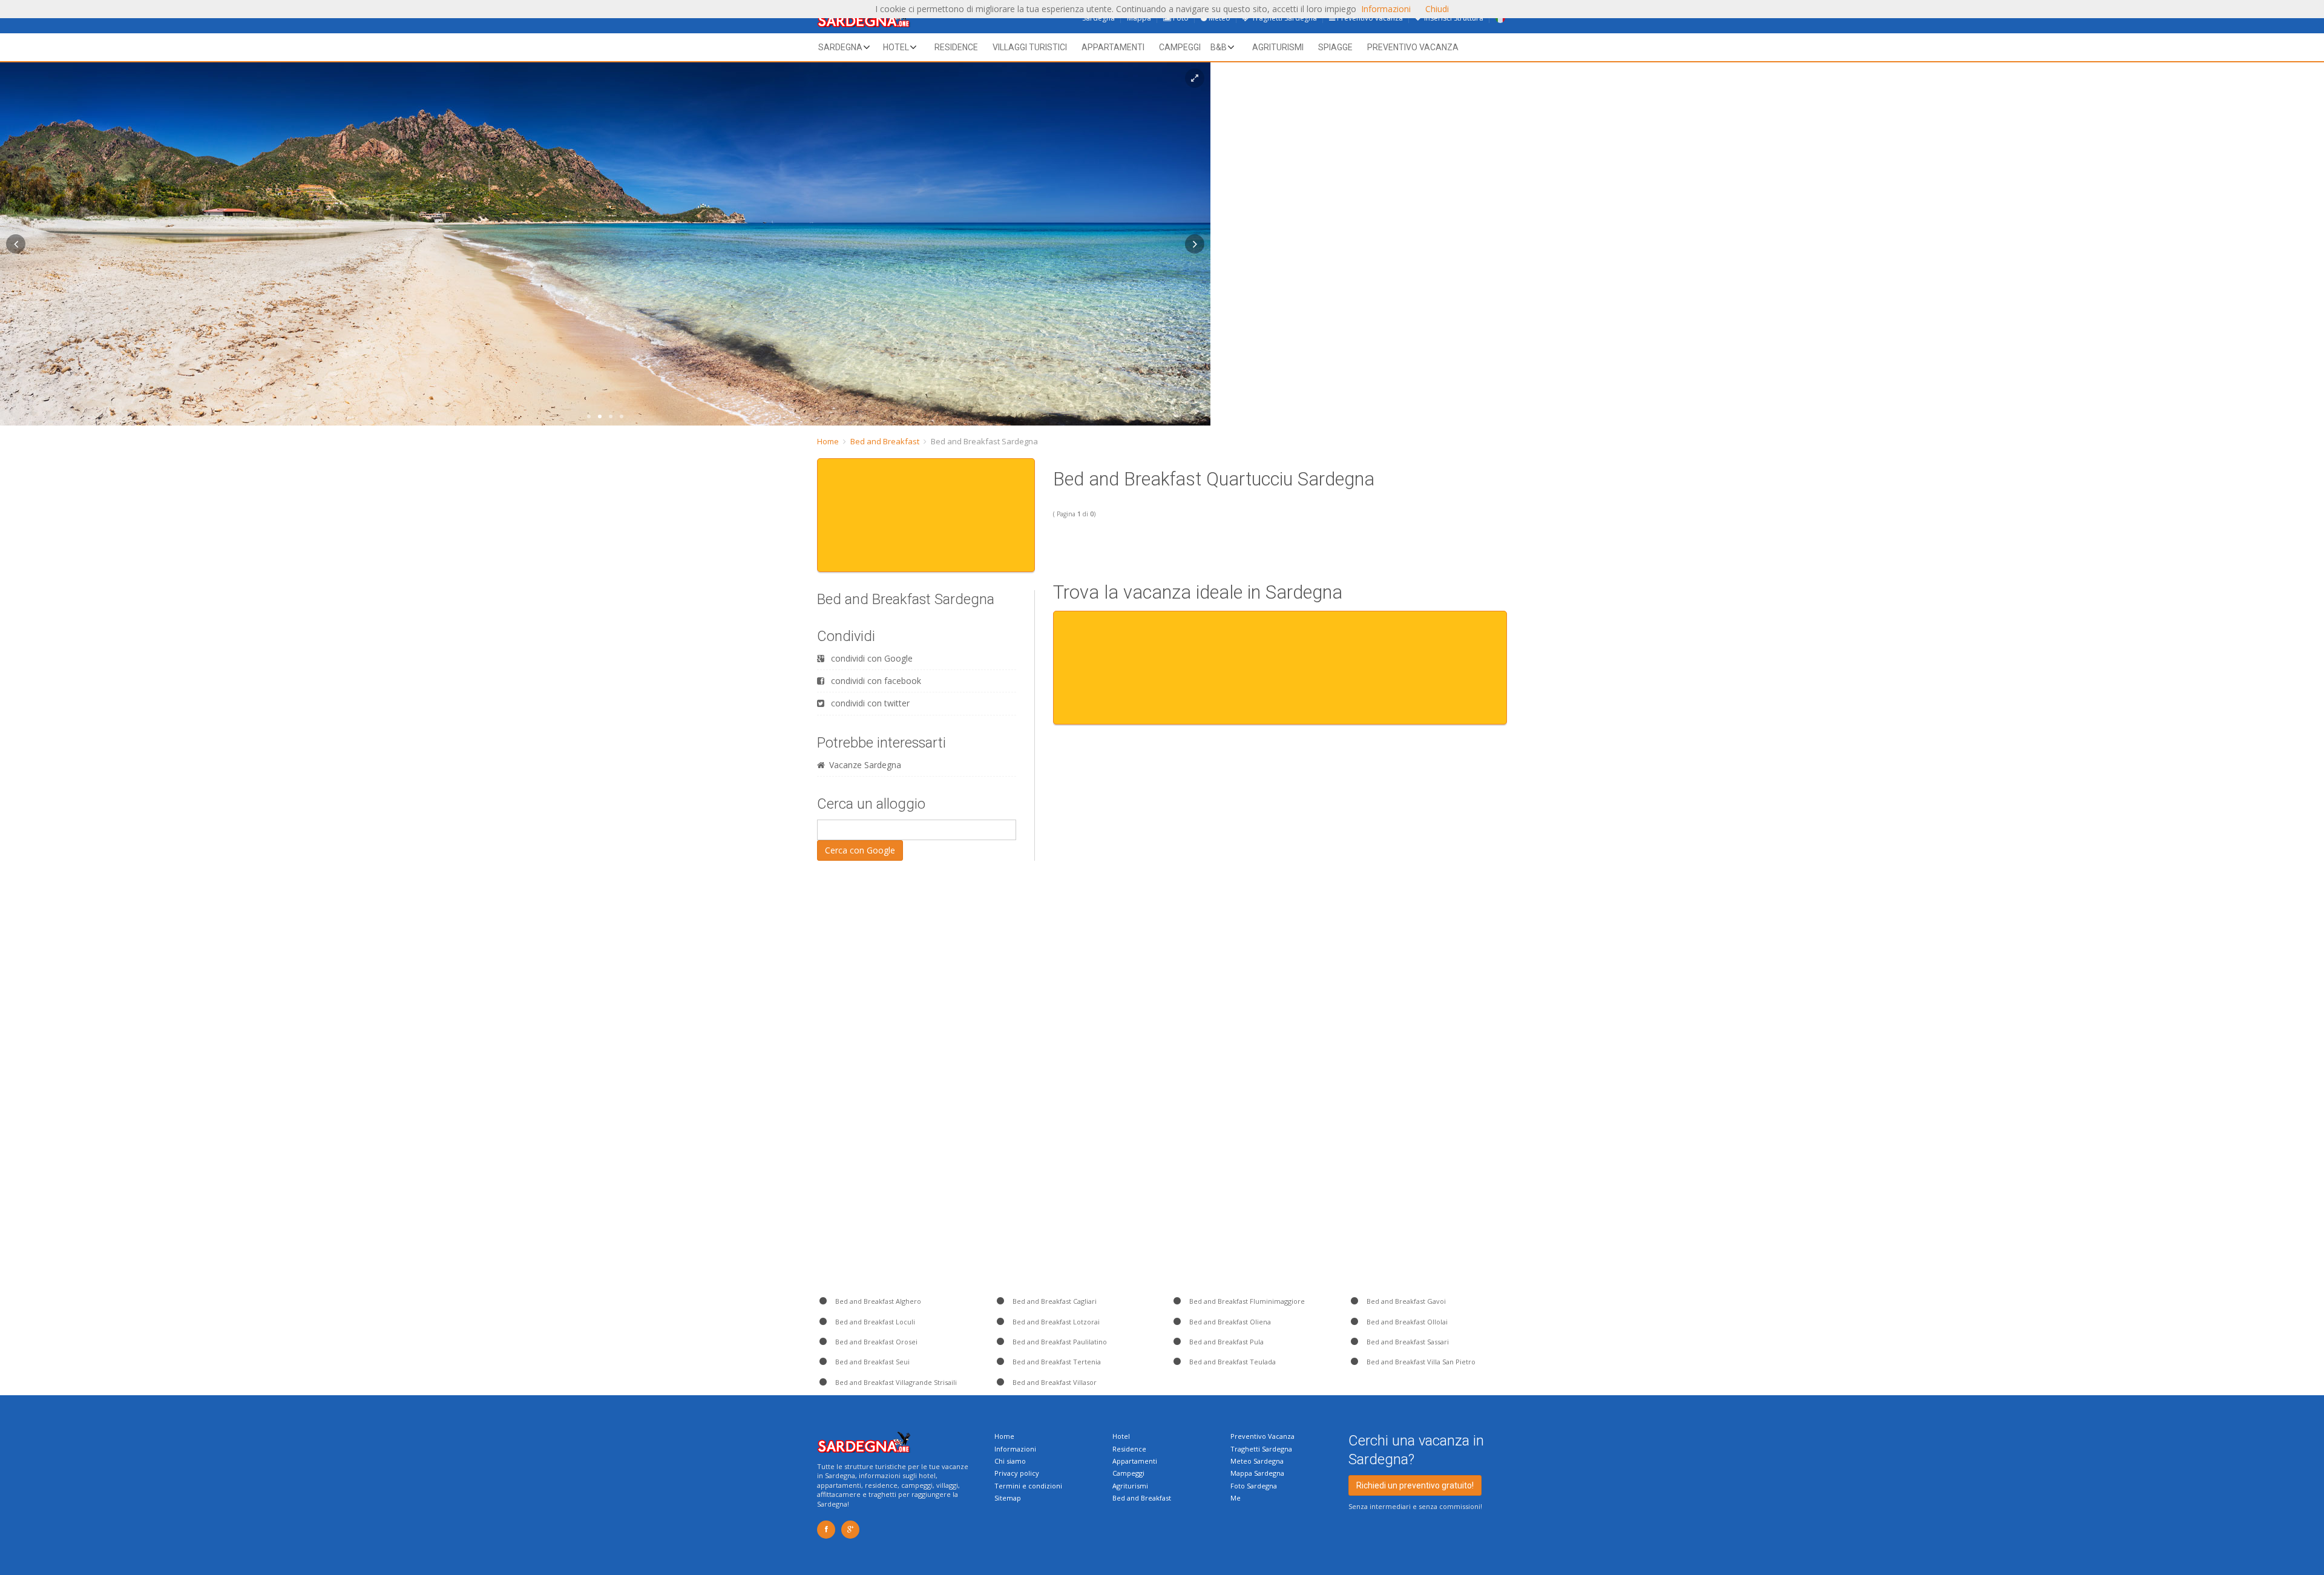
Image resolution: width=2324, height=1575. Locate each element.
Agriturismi (1278, 47)
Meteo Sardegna (1257, 1461)
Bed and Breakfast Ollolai (1406, 1322)
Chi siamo (1010, 1461)
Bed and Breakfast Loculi (874, 1322)
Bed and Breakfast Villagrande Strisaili (895, 1382)
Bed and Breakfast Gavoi (1405, 1301)
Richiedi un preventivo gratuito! (1415, 1485)
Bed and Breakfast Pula (1226, 1342)
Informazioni (1015, 1449)
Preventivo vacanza (1413, 47)
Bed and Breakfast (885, 441)
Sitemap (1008, 1498)
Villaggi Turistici (1030, 47)
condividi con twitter (869, 703)
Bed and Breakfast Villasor (1054, 1382)
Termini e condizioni (1028, 1486)
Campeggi (1180, 47)
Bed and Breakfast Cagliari (1054, 1301)
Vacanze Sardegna (865, 765)
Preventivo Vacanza (1262, 1436)
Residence (956, 47)
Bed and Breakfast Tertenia (1056, 1362)
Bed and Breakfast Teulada (1232, 1362)
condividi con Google (871, 658)
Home (828, 441)
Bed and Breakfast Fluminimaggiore (1246, 1301)
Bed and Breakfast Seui (871, 1362)
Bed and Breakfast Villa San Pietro (1420, 1362)
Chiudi (1437, 9)
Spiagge (1335, 47)
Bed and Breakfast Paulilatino (1059, 1342)
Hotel (896, 47)
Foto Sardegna (1254, 1486)
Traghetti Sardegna (1261, 1449)
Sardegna (840, 47)
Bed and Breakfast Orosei (875, 1342)
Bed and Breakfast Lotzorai (1055, 1322)
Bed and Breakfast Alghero (877, 1301)
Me (1236, 1498)
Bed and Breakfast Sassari (1407, 1342)
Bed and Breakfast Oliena (1229, 1322)
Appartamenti (1113, 47)
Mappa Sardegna (1257, 1473)
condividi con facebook (875, 681)
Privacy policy (1017, 1473)
